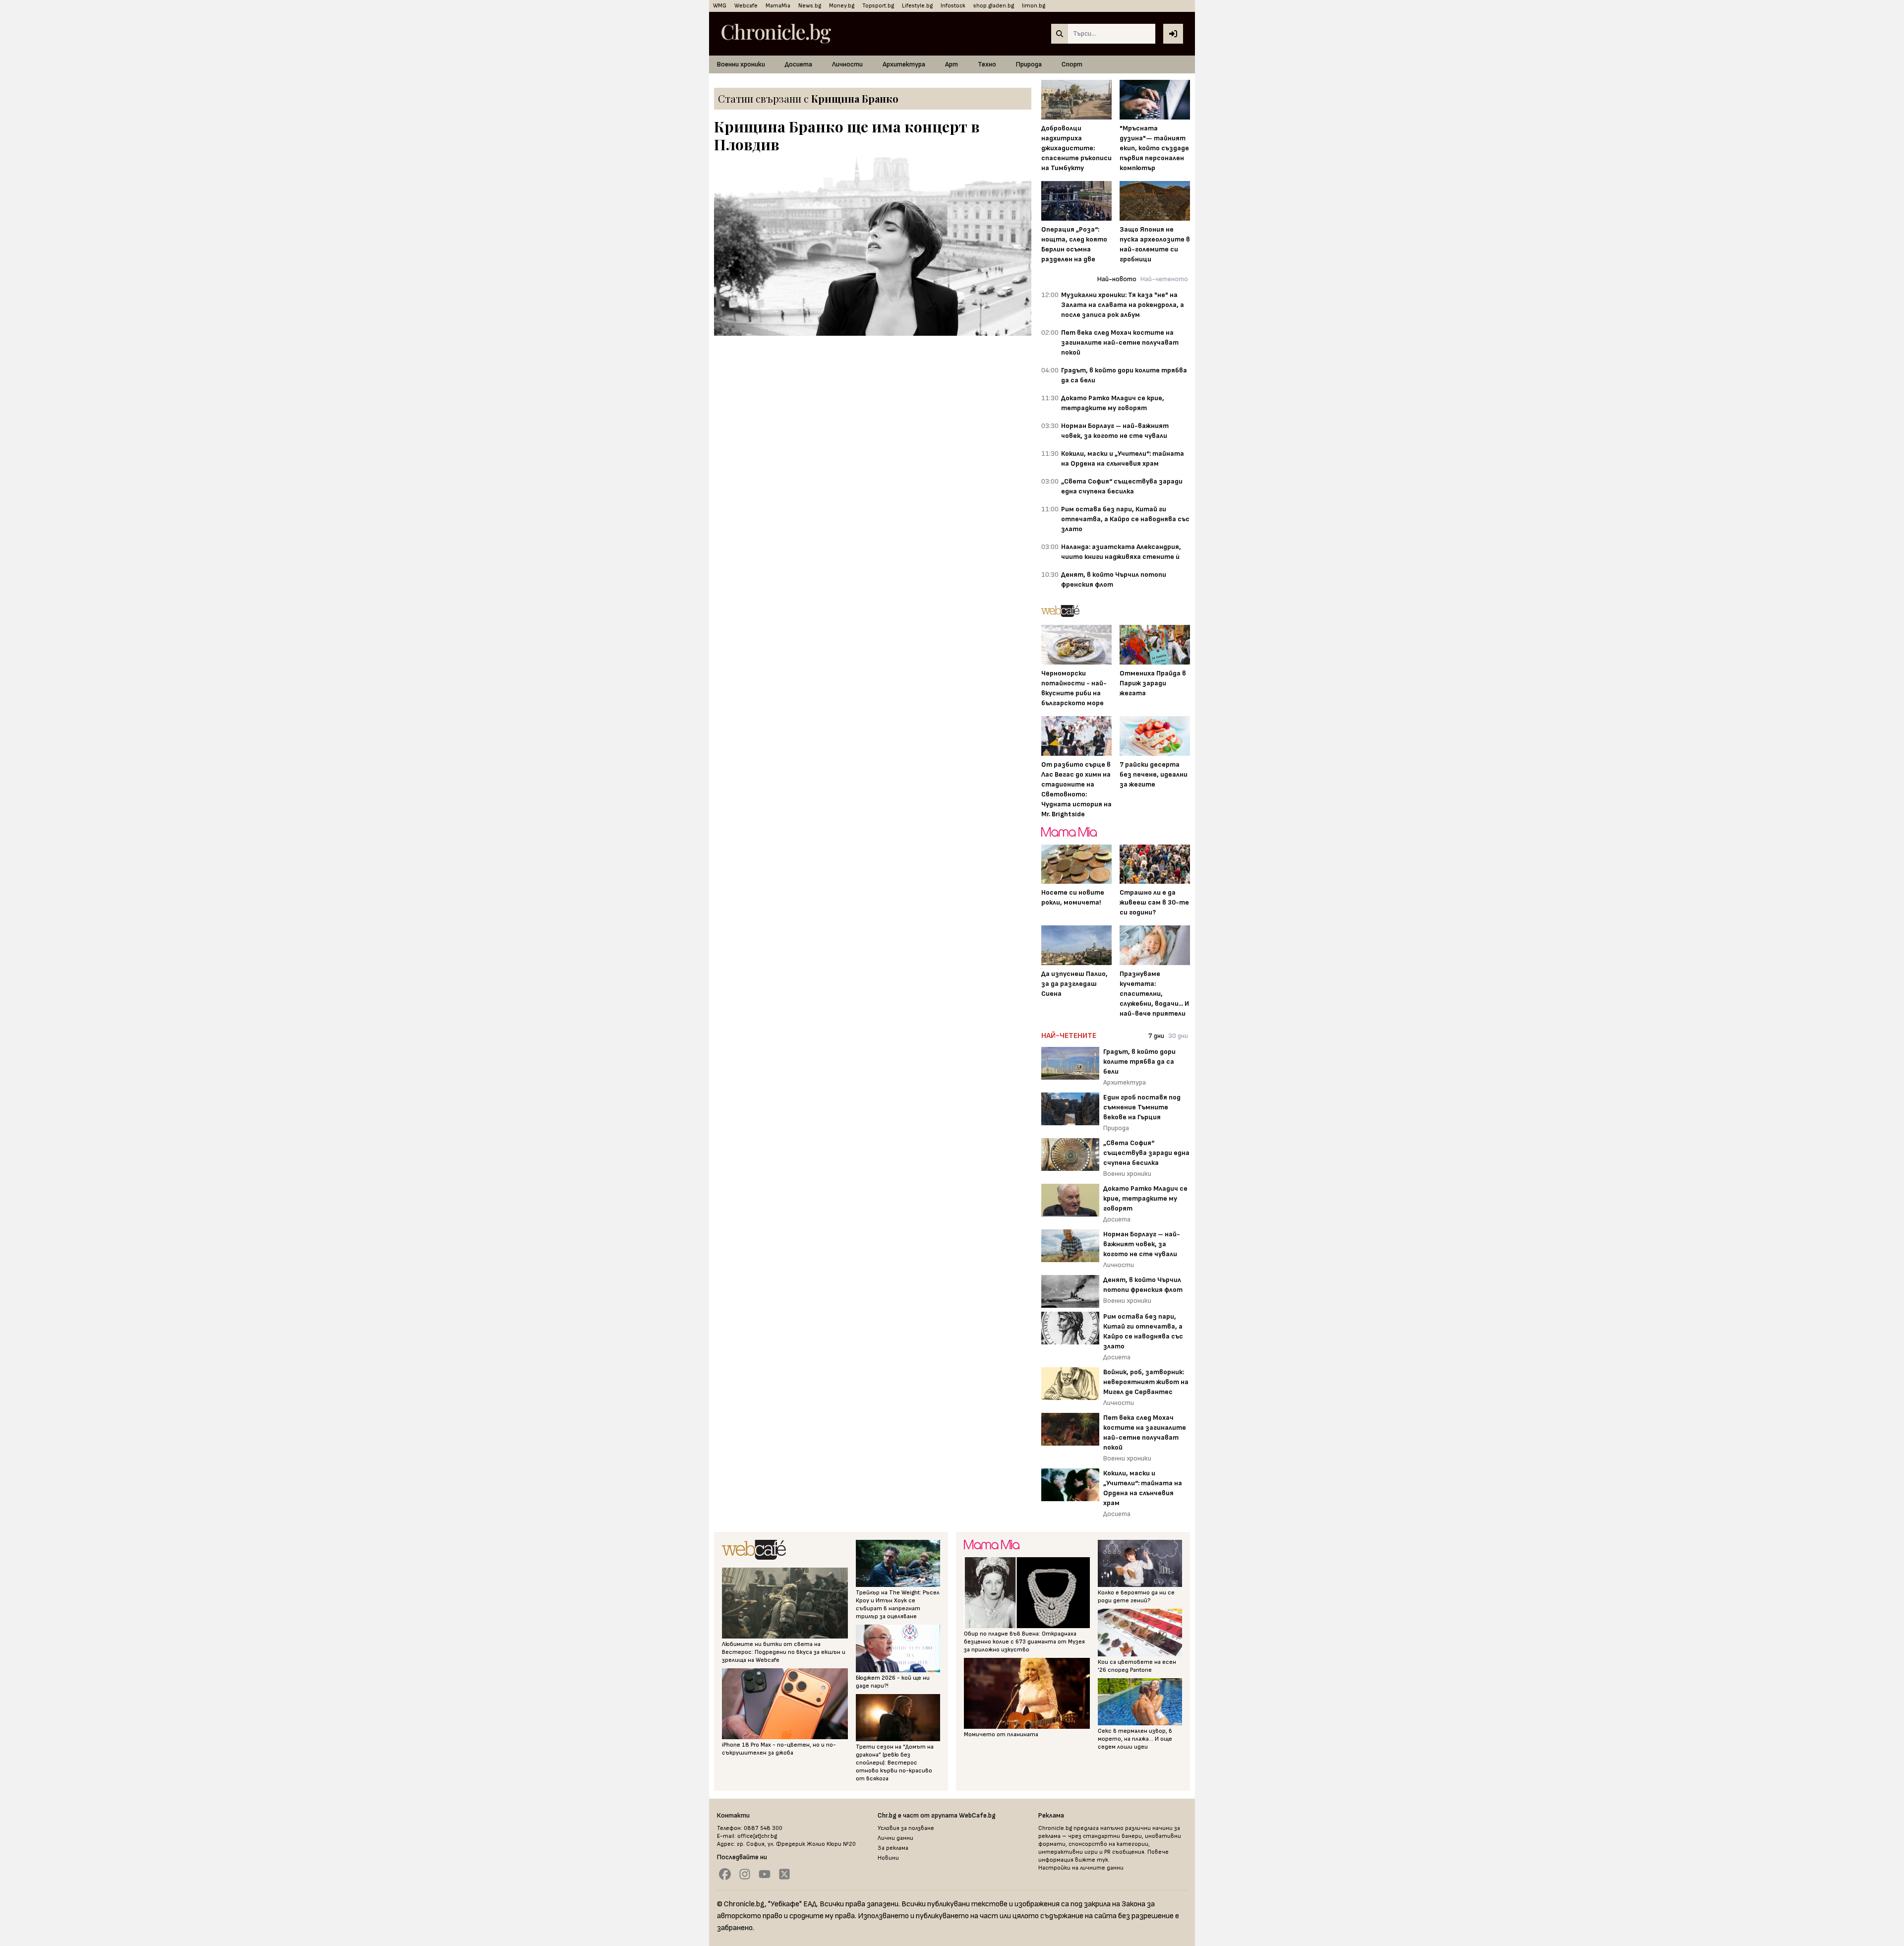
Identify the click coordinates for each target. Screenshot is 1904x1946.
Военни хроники (741, 64)
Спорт (1072, 64)
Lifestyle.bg (917, 6)
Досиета (799, 64)
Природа (1029, 64)
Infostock (953, 6)
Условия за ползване (906, 1828)
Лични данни (895, 1838)
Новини (888, 1858)
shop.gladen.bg (994, 6)
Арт (952, 64)
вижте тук (1092, 1860)
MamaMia (778, 6)
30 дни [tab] (1178, 1036)
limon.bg (1034, 6)
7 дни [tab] (1156, 1036)
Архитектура (904, 64)
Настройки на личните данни (1081, 1868)
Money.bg (842, 6)
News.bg (810, 6)
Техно (987, 64)
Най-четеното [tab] (1164, 279)
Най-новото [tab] (1117, 279)
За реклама (893, 1848)
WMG (720, 6)
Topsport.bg (878, 6)
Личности (847, 64)
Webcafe (746, 6)
